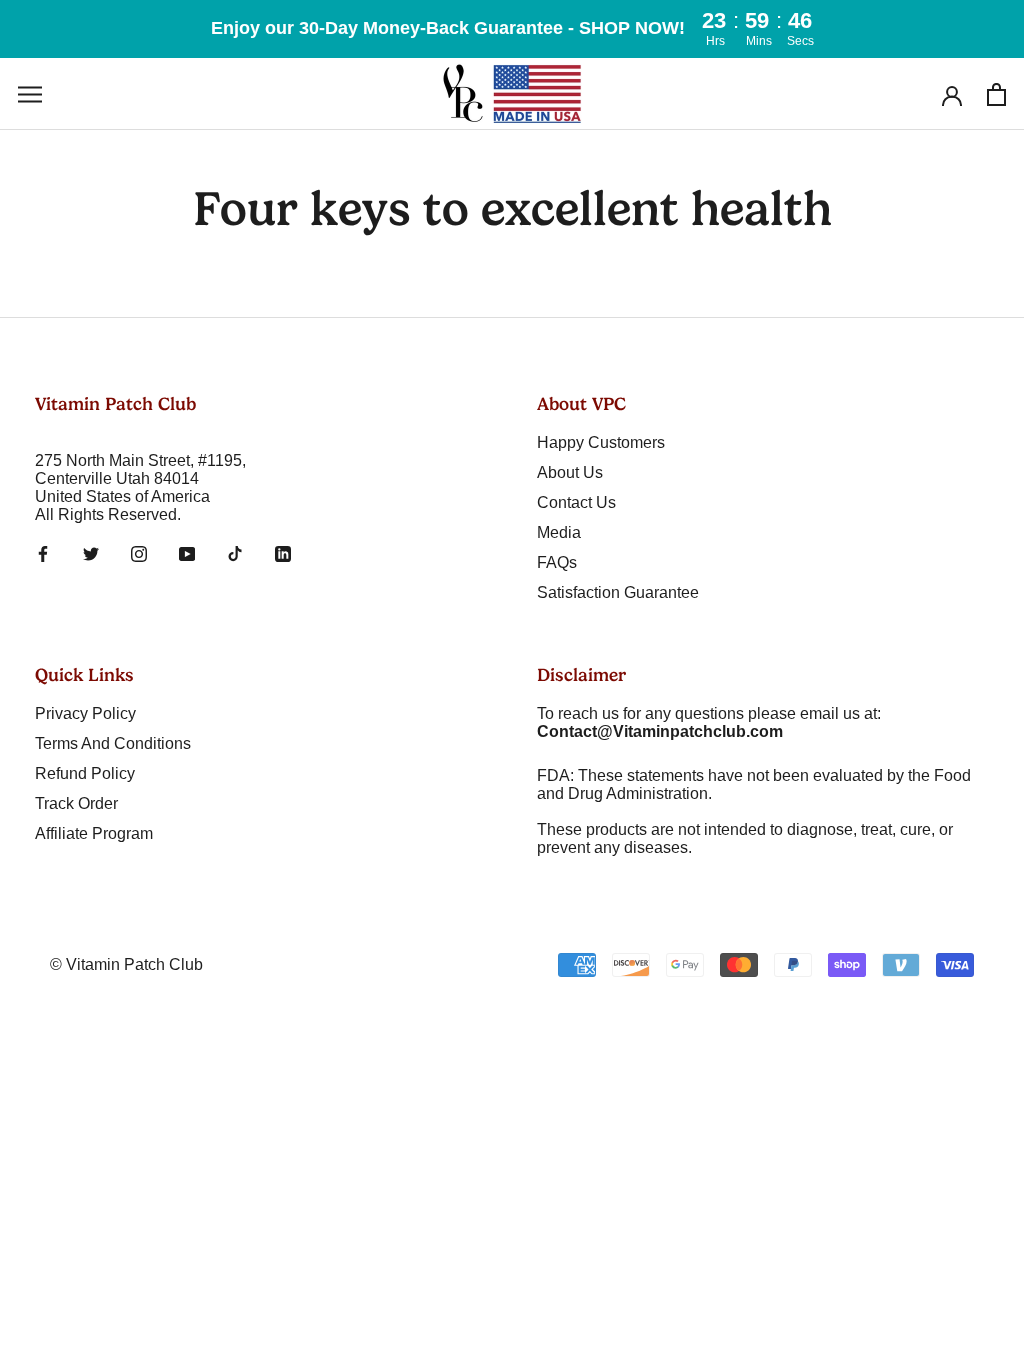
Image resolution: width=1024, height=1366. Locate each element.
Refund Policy (85, 773)
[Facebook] (43, 553)
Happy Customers (601, 442)
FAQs (557, 562)
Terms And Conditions (113, 743)
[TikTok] (235, 553)
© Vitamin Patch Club (126, 964)
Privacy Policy (85, 713)
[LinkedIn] (283, 553)
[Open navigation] (30, 93)
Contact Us (576, 502)
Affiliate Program (94, 833)
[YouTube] (187, 553)
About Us (570, 472)
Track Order (76, 803)
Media (559, 532)
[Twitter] (91, 553)
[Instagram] (139, 553)
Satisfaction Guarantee (618, 592)
